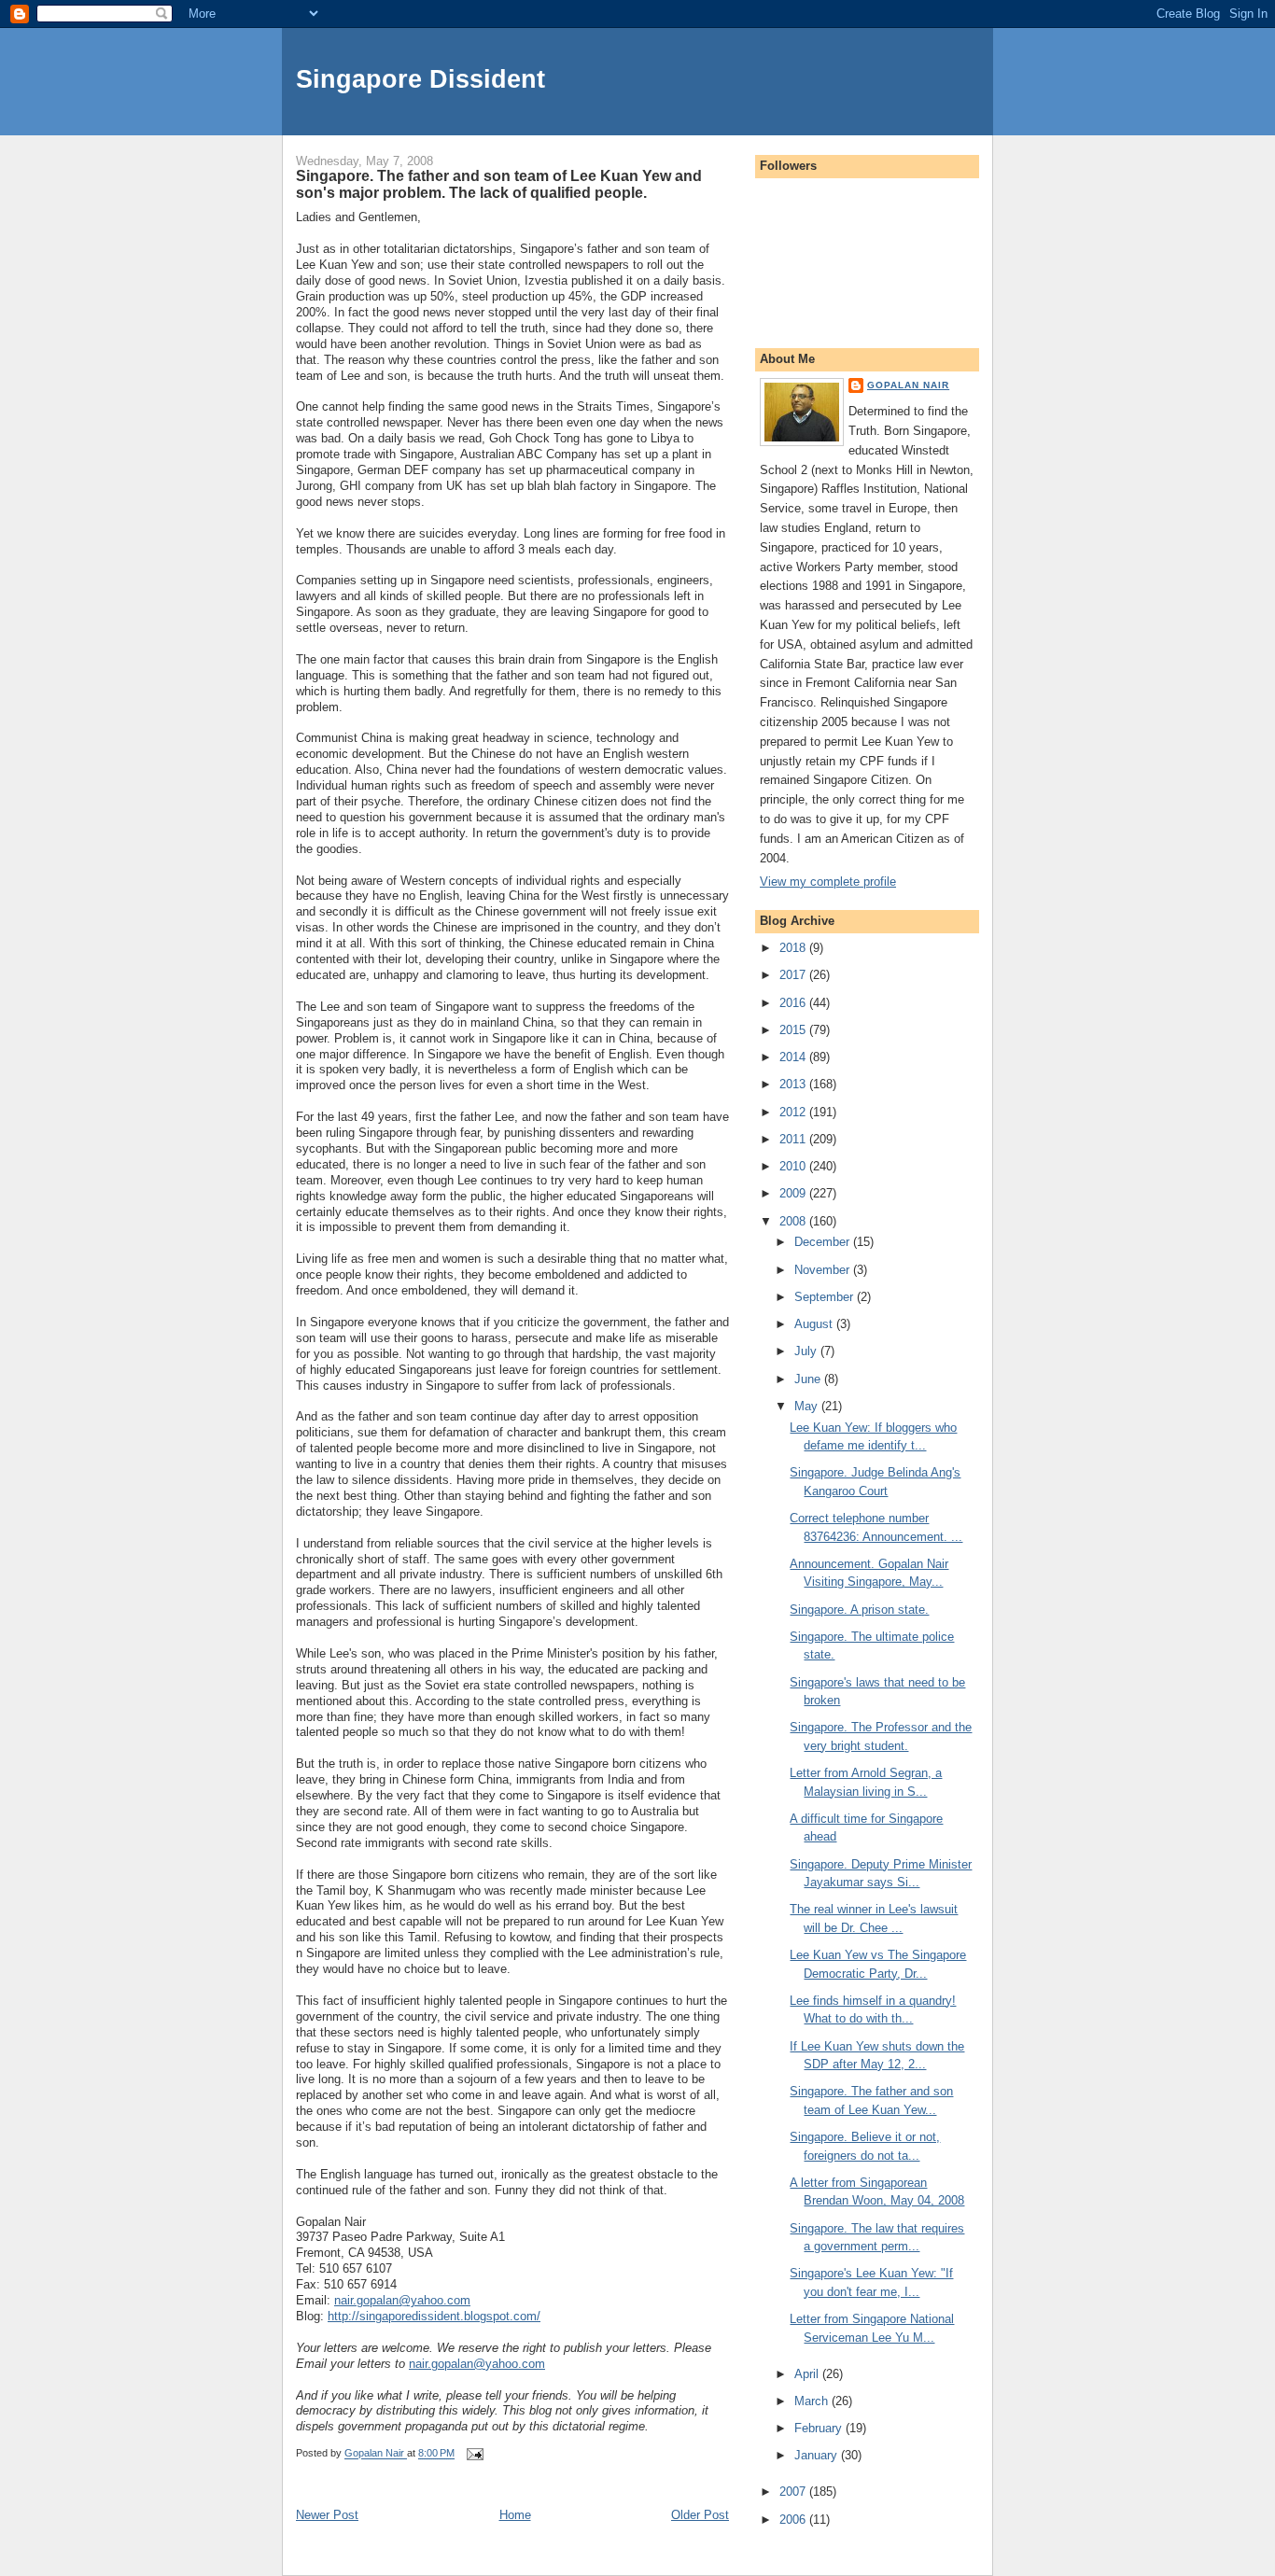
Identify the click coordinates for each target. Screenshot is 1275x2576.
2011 (794, 1139)
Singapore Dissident (420, 79)
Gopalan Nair (908, 385)
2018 (794, 948)
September (826, 1297)
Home (515, 2515)
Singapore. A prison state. (859, 1610)
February (820, 2428)
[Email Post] (474, 2454)
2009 (794, 1193)
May (808, 1406)
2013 (794, 1084)
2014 (794, 1057)
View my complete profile (828, 882)
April (808, 2374)
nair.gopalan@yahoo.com (402, 2300)
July (807, 1351)
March (813, 2401)
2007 (794, 2492)
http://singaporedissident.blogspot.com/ (434, 2316)
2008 (794, 1221)
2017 (794, 975)
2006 (794, 2520)
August (815, 1324)
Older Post (700, 2515)
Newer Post (327, 2515)
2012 (794, 1112)
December (824, 1242)
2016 (794, 1003)
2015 (794, 1030)
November (824, 1270)
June (809, 1379)
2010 (794, 1166)
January (818, 2455)
